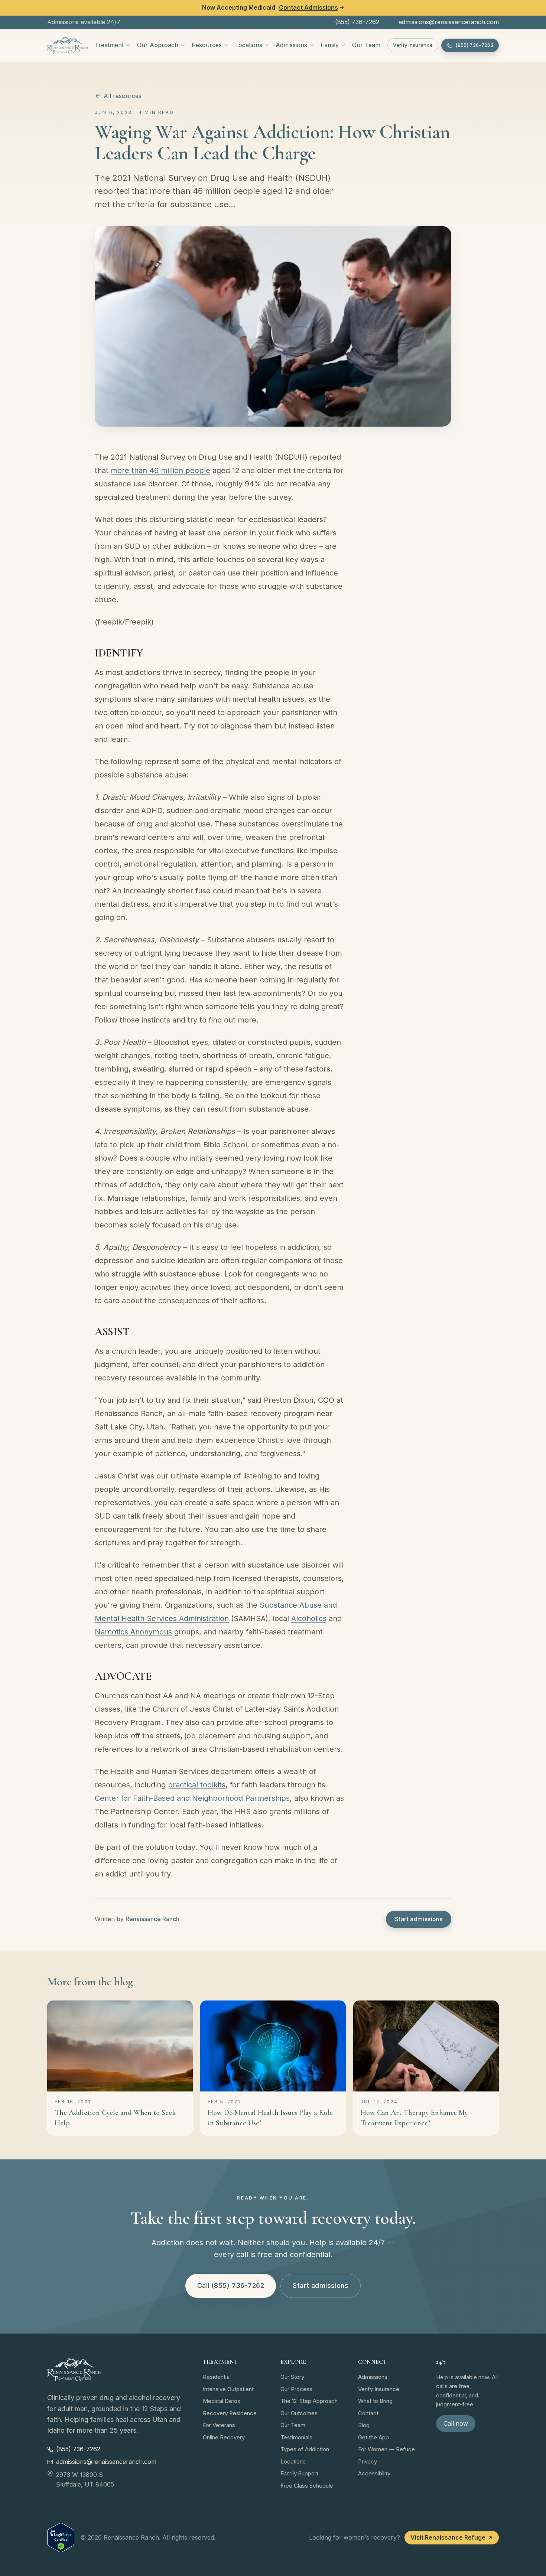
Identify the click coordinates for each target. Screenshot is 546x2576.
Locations (249, 45)
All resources (123, 96)
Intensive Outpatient (228, 2389)
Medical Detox (222, 2401)
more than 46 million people (160, 470)
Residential (217, 2377)
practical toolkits (197, 1785)
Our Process (296, 2389)
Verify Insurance (413, 45)
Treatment (109, 45)
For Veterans (219, 2425)
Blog (364, 2425)
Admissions (291, 45)
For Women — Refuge (386, 2449)
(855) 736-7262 (357, 22)
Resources (207, 45)
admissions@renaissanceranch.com (449, 22)
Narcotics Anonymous (133, 1632)
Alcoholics (309, 1618)
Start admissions (419, 1919)
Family (330, 45)
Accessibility (374, 2473)
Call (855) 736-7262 (231, 2285)
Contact (368, 2413)
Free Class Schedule (307, 2486)
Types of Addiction (305, 2449)
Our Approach (158, 45)
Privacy (368, 2461)
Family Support (299, 2473)
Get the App (373, 2437)
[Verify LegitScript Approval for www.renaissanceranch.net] (61, 2538)
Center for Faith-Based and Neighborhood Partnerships (192, 1798)
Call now (456, 2423)
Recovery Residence (230, 2413)
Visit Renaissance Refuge (448, 2537)
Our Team (366, 45)
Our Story (292, 2377)
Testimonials (296, 2437)
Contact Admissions (308, 7)
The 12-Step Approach (309, 2401)
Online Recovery (224, 2437)
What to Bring (375, 2401)
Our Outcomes (299, 2413)
